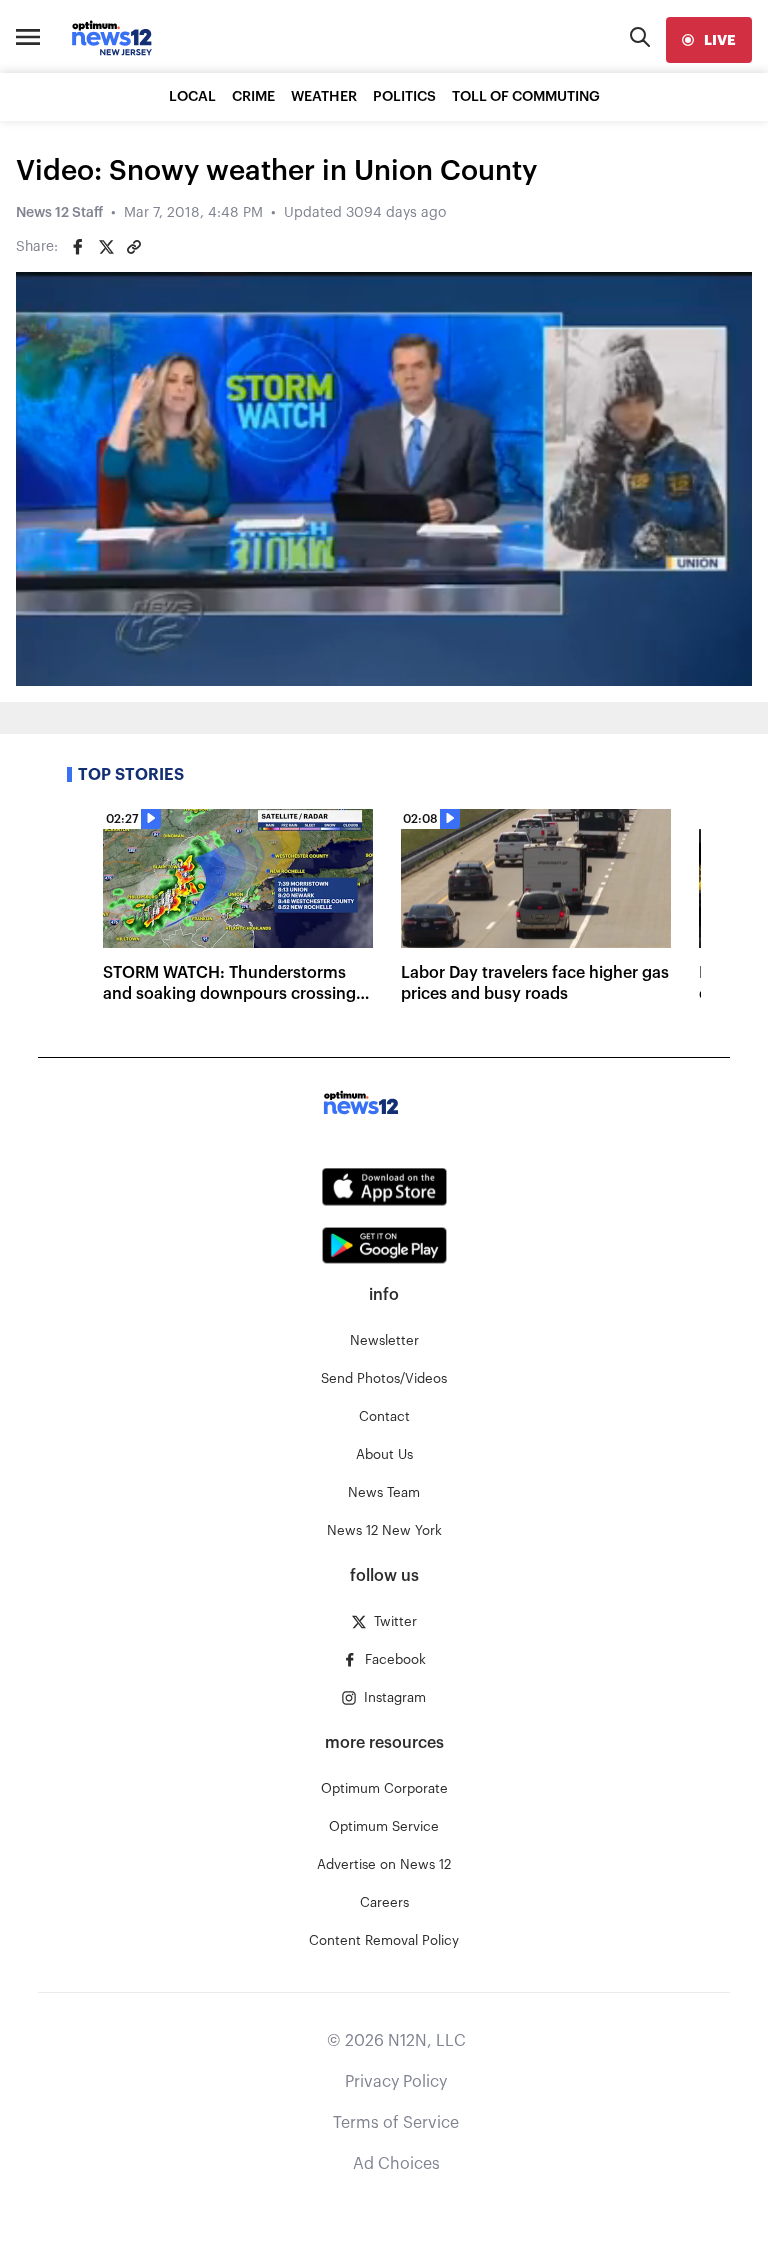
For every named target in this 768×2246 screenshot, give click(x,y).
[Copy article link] (134, 247)
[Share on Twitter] (106, 247)
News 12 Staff (59, 213)
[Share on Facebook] (78, 247)
